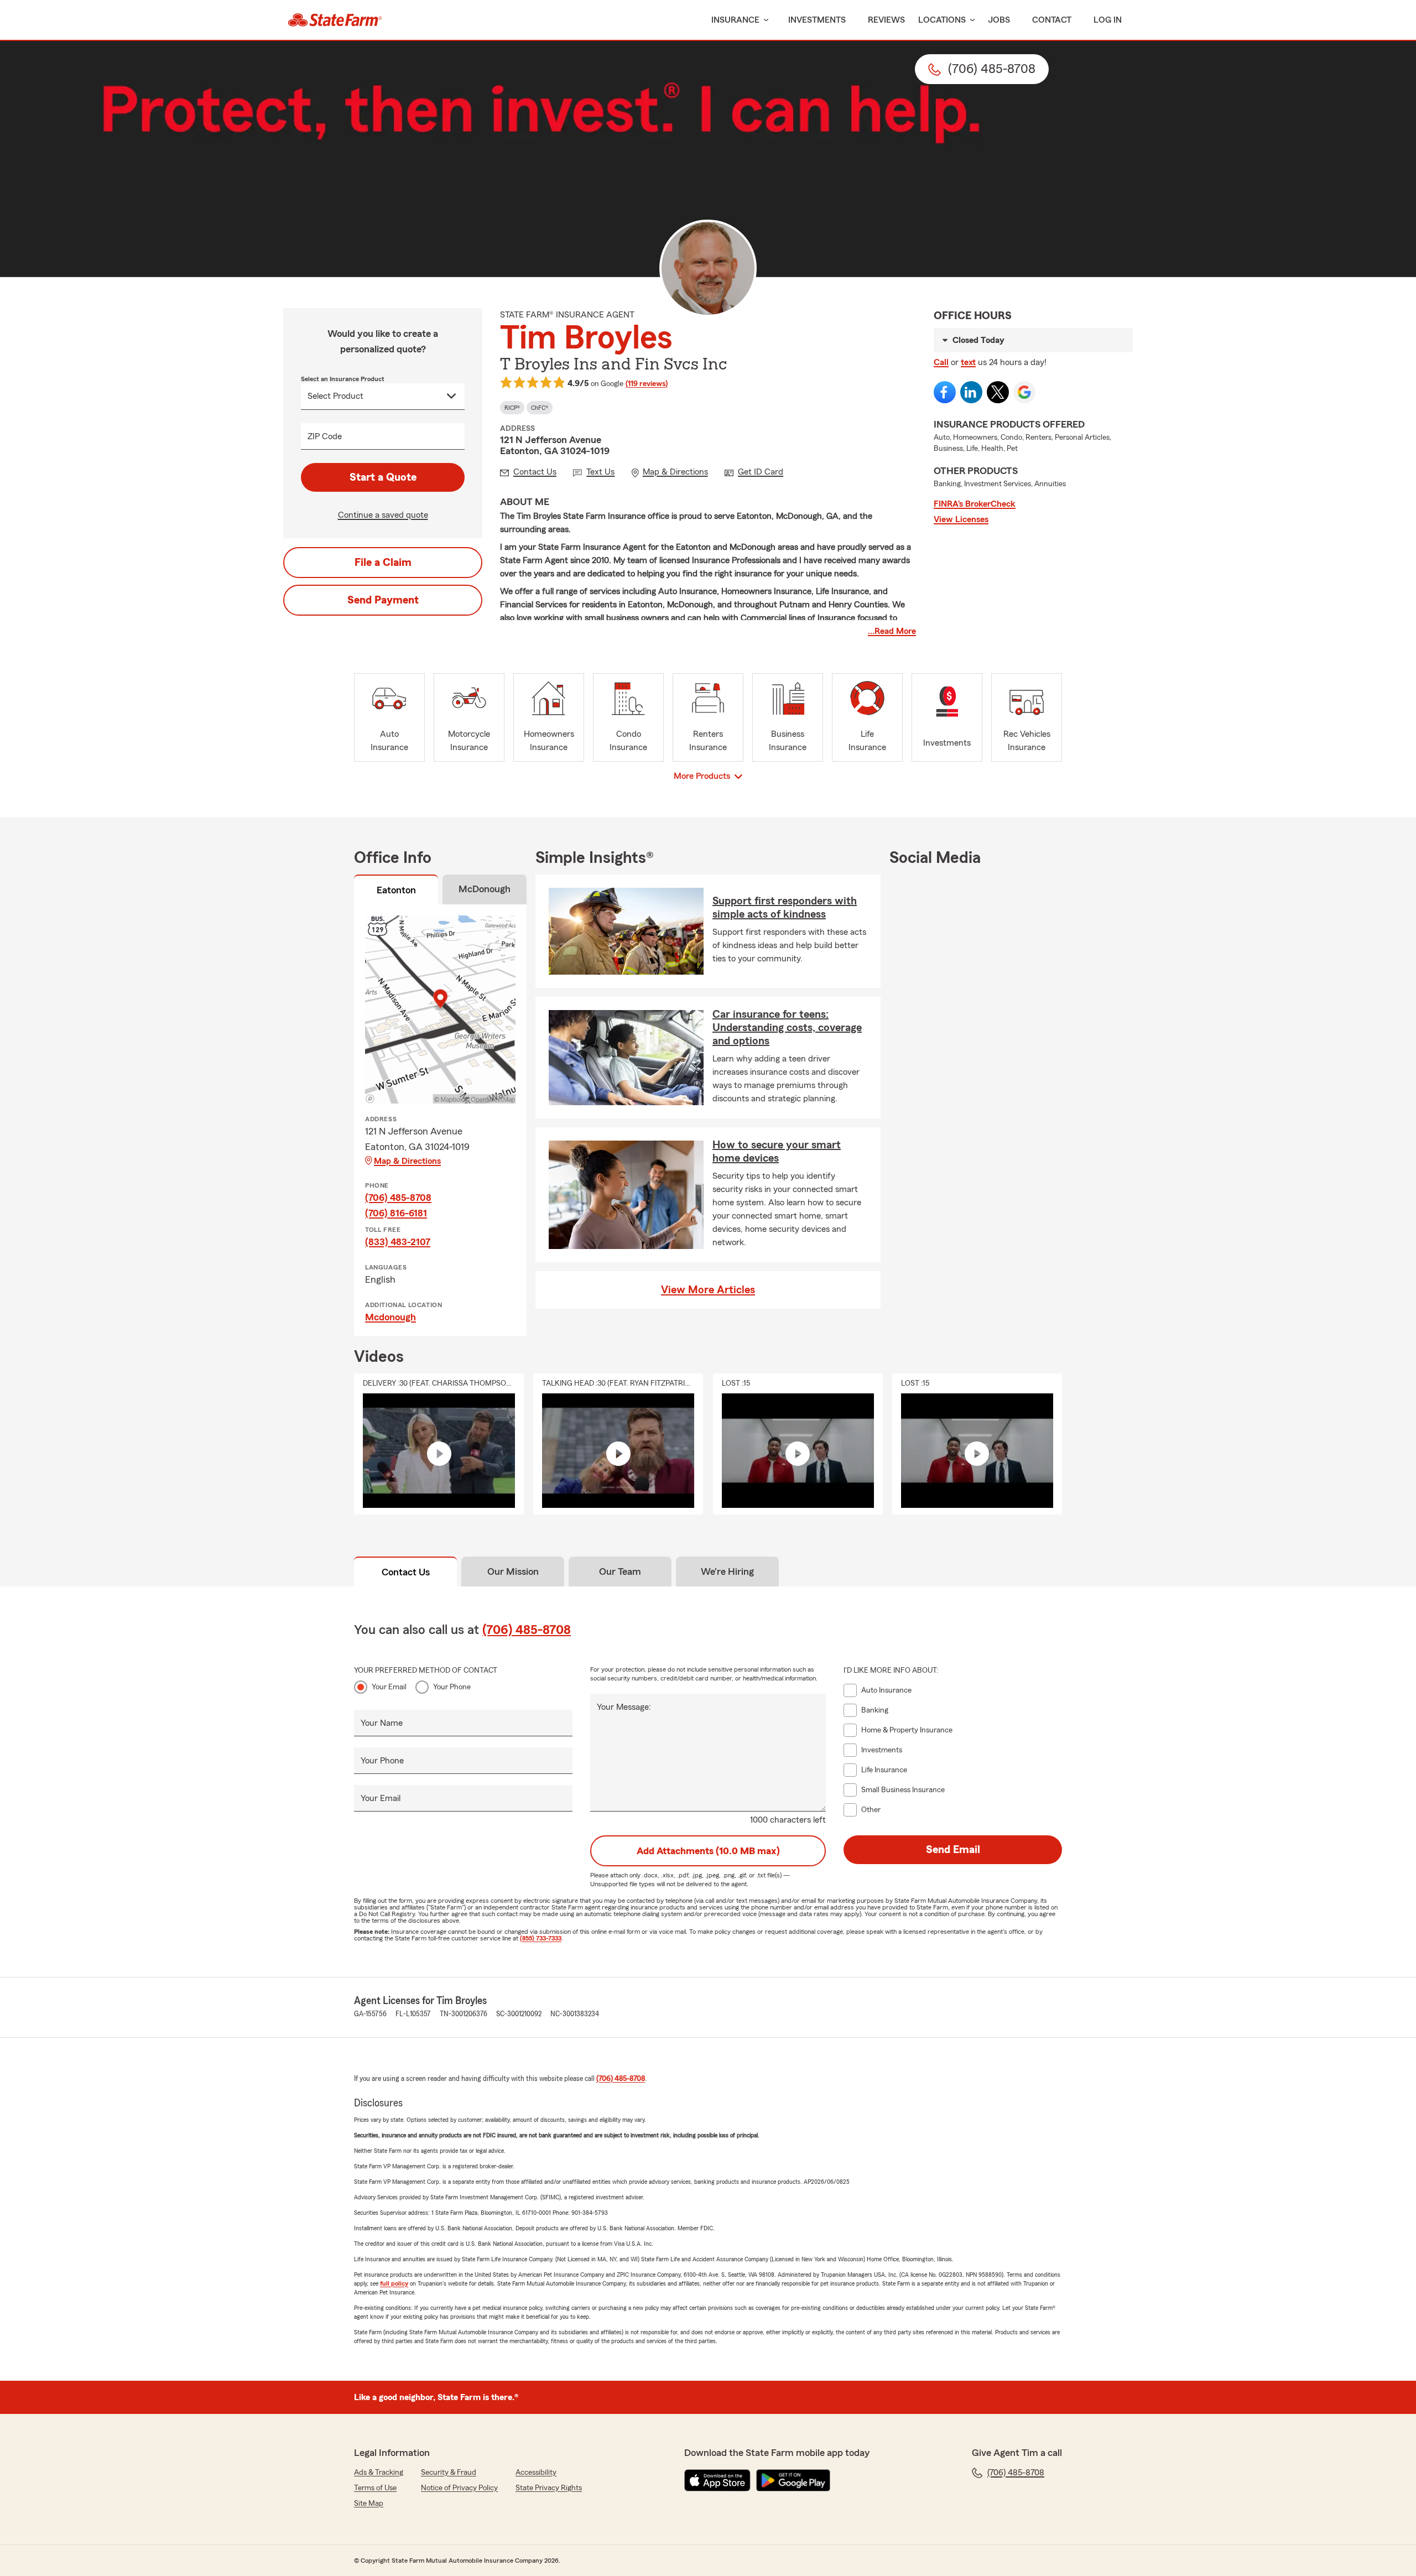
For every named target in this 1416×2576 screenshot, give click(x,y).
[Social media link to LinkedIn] (971, 392)
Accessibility (536, 2473)
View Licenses (961, 519)
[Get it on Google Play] (793, 2480)
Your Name (382, 1723)
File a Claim (383, 563)
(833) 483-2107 (398, 1242)
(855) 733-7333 (541, 1938)
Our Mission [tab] (513, 1571)
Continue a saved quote (383, 515)
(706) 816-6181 (396, 1213)
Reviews (886, 20)
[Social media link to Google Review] (1024, 392)
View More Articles (708, 1290)
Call (941, 362)
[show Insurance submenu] (764, 20)
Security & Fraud (449, 2473)
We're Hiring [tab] (727, 1571)
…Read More (892, 631)
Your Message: (624, 1707)
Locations (942, 20)
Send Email (953, 1850)
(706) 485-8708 (398, 1198)
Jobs (999, 20)
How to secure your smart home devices (777, 1152)
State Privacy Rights (549, 2488)
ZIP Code (325, 436)
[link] (335, 20)
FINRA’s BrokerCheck (975, 504)
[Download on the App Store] (717, 2480)
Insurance (735, 20)
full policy (394, 2283)
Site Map (369, 2504)
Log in (1108, 20)
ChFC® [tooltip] (540, 408)
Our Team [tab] (620, 1571)
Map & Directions (407, 1161)
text (968, 362)
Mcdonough (391, 1317)
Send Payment (383, 600)
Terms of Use (375, 2488)
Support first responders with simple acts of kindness (785, 908)
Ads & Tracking (379, 2473)
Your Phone (452, 1687)
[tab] (396, 892)
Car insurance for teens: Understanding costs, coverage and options (787, 1028)
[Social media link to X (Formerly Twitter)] (998, 392)
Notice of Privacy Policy (459, 2488)
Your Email (389, 1687)
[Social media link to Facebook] (945, 392)
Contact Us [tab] (406, 1572)
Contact (1052, 20)
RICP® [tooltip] (512, 408)
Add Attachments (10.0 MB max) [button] (708, 1851)
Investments (817, 20)
